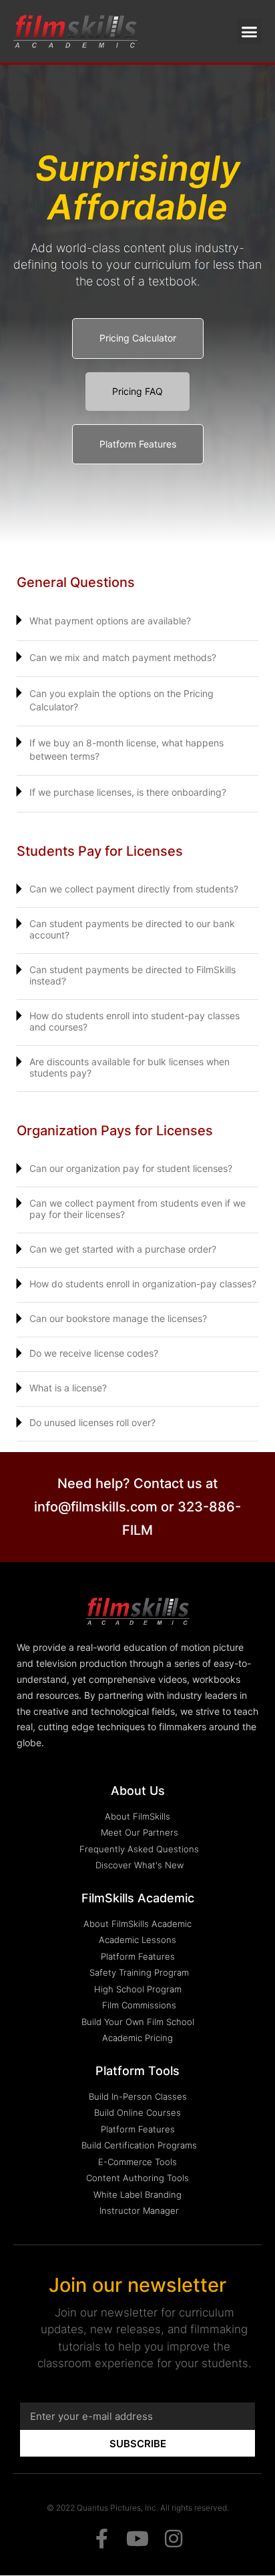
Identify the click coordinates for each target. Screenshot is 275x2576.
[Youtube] (137, 2539)
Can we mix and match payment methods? (123, 657)
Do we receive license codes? (94, 1353)
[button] (250, 31)
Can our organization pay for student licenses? (131, 1168)
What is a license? (68, 1388)
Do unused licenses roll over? (92, 1422)
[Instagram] (174, 2539)
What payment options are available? (110, 621)
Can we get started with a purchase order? (123, 1249)
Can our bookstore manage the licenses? (118, 1318)
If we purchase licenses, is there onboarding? (128, 792)
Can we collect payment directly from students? (134, 889)
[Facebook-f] (101, 2539)
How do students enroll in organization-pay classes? (143, 1284)
